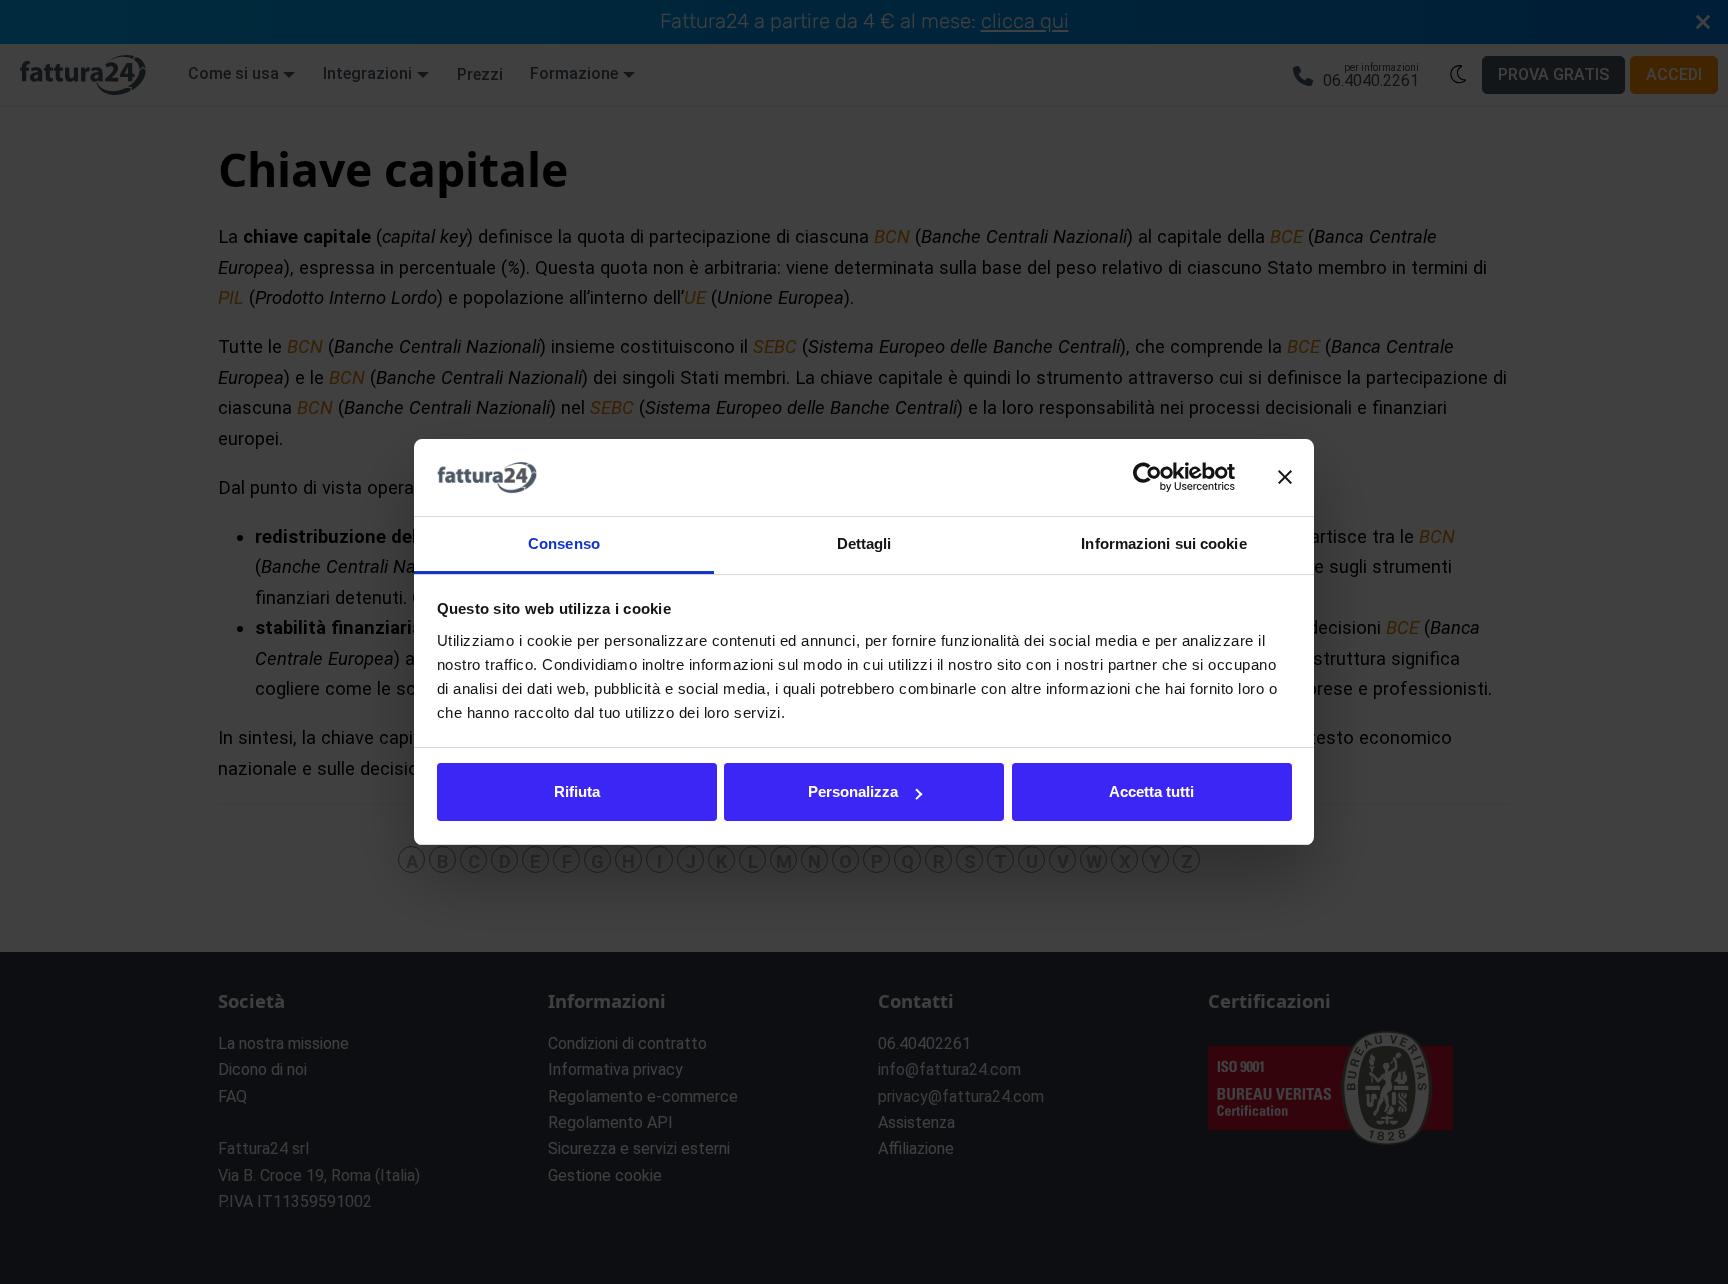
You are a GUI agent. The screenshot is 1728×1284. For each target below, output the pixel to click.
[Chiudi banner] (1285, 478)
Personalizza (853, 791)
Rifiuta (577, 791)
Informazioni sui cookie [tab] (1163, 543)
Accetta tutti (1151, 791)
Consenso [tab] (564, 543)
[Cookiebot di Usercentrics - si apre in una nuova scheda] (1147, 478)
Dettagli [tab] (864, 543)
